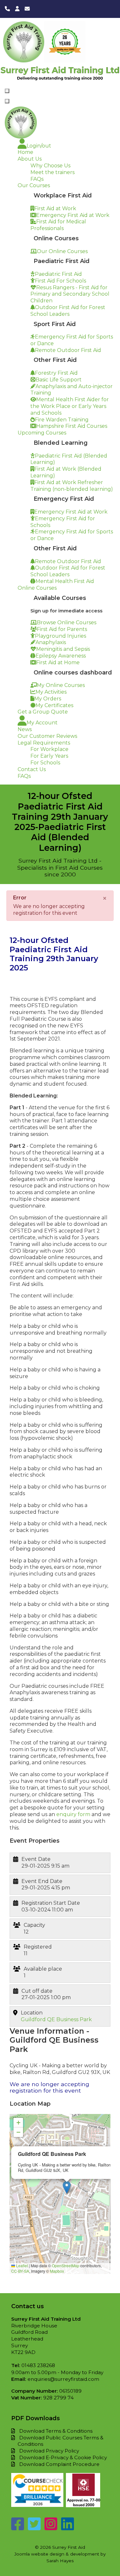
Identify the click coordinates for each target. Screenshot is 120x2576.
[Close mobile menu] (7, 101)
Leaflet (21, 2265)
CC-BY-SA (20, 2271)
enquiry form (74, 1814)
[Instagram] (51, 2528)
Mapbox (57, 2271)
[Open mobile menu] (7, 91)
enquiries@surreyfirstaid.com (63, 2379)
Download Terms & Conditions (56, 2431)
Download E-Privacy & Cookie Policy (63, 2457)
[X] (34, 2528)
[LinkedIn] (68, 2528)
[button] (67, 2187)
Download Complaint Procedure (59, 2464)
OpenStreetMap (66, 2265)
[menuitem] (34, 146)
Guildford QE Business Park (56, 2019)
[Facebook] (18, 2528)
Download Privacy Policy (49, 2451)
